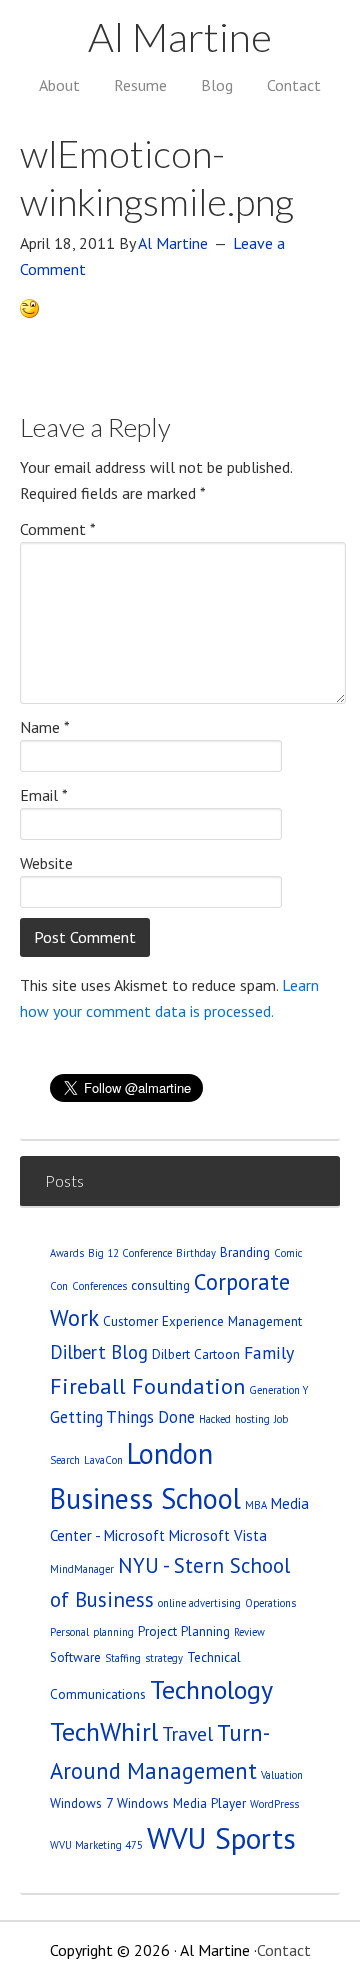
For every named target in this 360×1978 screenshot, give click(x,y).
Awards (67, 1253)
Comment (58, 529)
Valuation (282, 1775)
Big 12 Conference (130, 1253)
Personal (69, 1632)
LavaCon (103, 1460)
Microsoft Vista (218, 1535)
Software (75, 1657)
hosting (252, 1419)
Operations (270, 1603)
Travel (187, 1733)
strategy (164, 1658)
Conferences (99, 1286)
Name (45, 727)
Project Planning (184, 1631)
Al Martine (180, 37)
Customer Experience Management (202, 1321)
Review (249, 1632)
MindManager (82, 1569)
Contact (284, 1950)
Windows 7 (81, 1803)
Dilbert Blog (99, 1352)
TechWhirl (104, 1731)
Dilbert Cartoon (196, 1354)
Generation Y (278, 1390)
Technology (211, 1689)
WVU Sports (221, 1838)
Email (44, 795)
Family (269, 1352)
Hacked (215, 1419)
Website (46, 863)
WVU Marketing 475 (96, 1845)
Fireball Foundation (147, 1385)
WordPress (274, 1804)
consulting (160, 1285)
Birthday (196, 1253)
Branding (245, 1252)
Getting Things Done (122, 1417)
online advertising (199, 1603)
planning (113, 1632)
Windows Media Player (181, 1803)
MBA (256, 1505)
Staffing (123, 1658)
